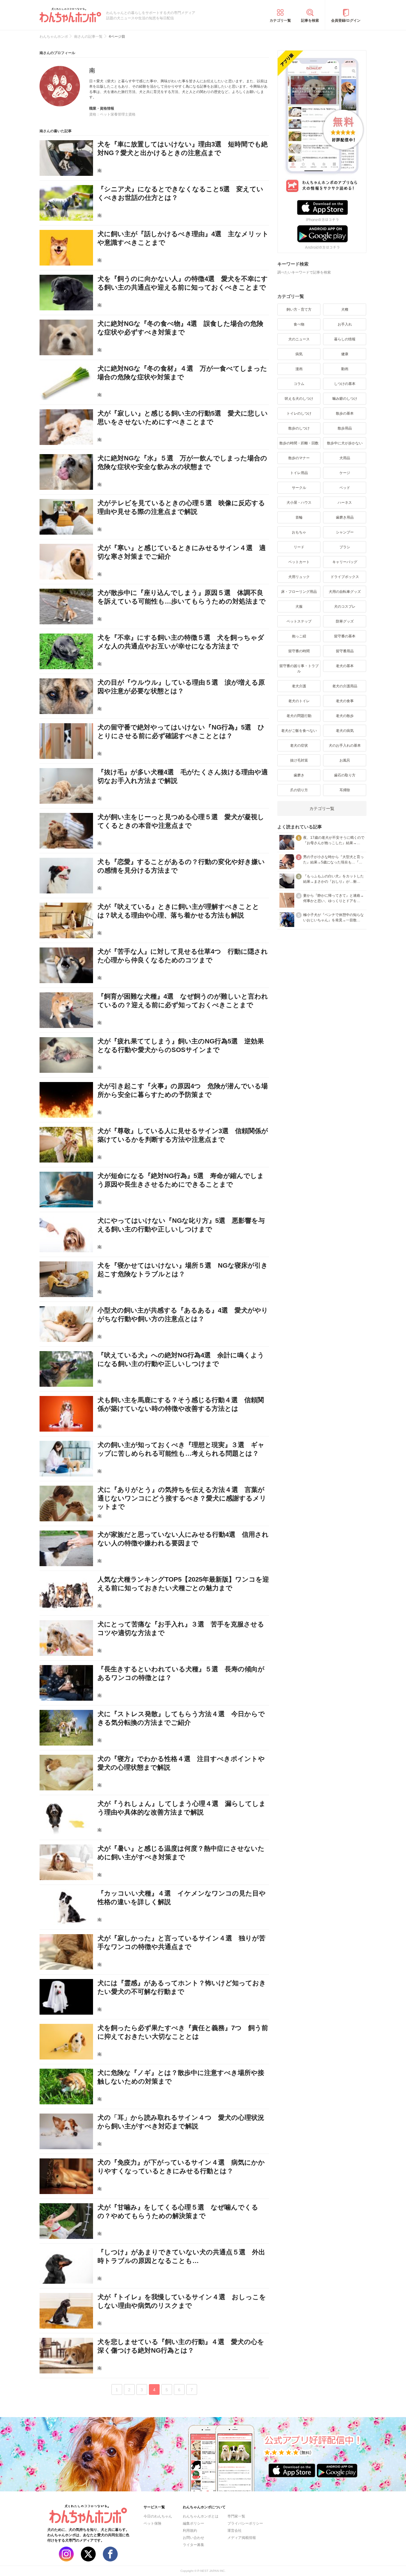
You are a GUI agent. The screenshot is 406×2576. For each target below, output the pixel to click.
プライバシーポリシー (245, 2523)
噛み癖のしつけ (345, 399)
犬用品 (345, 458)
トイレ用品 (299, 473)
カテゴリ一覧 (280, 20)
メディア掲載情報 (242, 2538)
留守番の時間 (299, 651)
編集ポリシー (193, 2523)
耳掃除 (345, 790)
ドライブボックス (345, 577)
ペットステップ (299, 621)
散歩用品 (345, 428)
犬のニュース (299, 339)
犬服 (299, 607)
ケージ (345, 473)
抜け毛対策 (299, 760)
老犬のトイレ (299, 701)
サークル (299, 488)
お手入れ (345, 324)
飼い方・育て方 (299, 309)
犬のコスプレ (345, 607)
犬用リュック (299, 577)
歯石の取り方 (345, 775)
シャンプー (345, 532)
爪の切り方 (299, 790)
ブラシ (345, 547)
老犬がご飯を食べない (299, 731)
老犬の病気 (345, 731)
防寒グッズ (345, 621)
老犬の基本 (345, 666)
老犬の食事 (345, 701)
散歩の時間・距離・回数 (299, 443)
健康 (345, 354)
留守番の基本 (345, 636)
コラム (299, 384)
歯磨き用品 (345, 517)
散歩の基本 (345, 413)
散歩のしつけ (299, 428)
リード (299, 547)
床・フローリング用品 (299, 592)
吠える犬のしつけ (299, 399)
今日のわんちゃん (158, 2516)
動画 (345, 369)
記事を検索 (310, 20)
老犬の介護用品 (345, 686)
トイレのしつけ (299, 413)
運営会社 (235, 2531)
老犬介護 (299, 686)
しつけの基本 (345, 384)
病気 (299, 354)
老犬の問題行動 (299, 716)
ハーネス (345, 503)
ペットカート (299, 562)
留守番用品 (345, 651)
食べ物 (299, 324)
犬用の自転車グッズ (345, 592)
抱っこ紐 (299, 636)
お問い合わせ (193, 2538)
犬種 (345, 309)
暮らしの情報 (345, 339)
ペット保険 (152, 2523)
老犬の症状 (299, 746)
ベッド (345, 488)
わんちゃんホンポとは (201, 2516)
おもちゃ (299, 532)
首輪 (299, 517)
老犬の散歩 (345, 716)
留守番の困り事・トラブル (299, 669)
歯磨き (299, 775)
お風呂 (345, 760)
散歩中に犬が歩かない (345, 443)
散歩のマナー (299, 458)
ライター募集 (193, 2545)
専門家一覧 (236, 2516)
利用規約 (190, 2531)
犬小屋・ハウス (299, 503)
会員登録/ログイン (346, 20)
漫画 (299, 369)
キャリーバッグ (345, 562)
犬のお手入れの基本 (345, 746)
